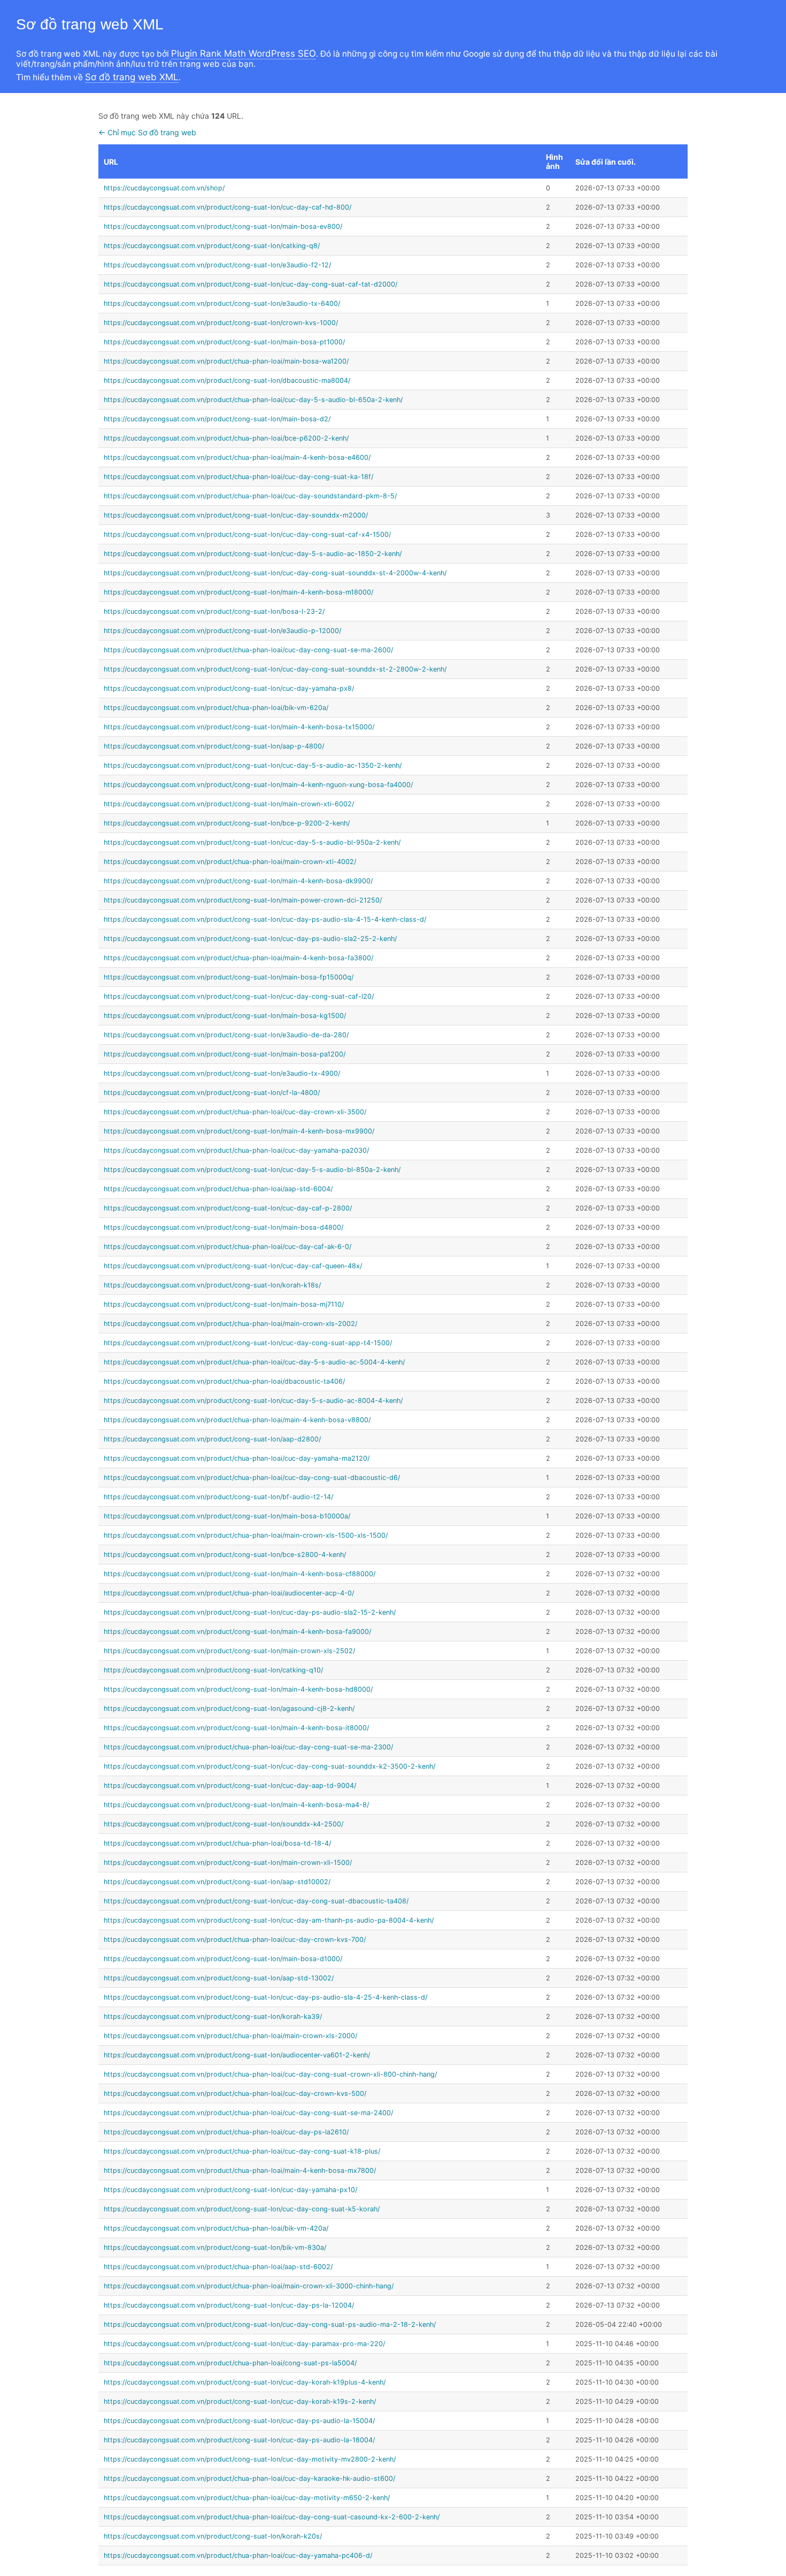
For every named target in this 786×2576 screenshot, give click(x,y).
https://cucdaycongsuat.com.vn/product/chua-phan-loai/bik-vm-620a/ (216, 708)
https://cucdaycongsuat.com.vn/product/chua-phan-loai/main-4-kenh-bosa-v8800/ (237, 1420)
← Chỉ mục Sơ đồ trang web (147, 132)
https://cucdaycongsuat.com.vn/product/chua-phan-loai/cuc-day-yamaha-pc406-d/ (238, 2555)
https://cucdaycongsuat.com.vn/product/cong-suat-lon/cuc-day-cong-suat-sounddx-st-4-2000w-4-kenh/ (275, 573)
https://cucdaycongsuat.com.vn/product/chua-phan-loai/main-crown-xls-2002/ (230, 1324)
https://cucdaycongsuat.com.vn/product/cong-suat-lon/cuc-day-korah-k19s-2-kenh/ (240, 2401)
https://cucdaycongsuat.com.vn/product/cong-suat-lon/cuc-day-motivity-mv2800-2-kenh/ (250, 2459)
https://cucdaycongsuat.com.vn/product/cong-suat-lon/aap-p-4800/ (214, 746)
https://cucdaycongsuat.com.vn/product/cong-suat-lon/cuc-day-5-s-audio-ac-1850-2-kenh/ (253, 554)
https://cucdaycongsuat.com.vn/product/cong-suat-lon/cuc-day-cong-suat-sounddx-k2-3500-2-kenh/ (269, 1766)
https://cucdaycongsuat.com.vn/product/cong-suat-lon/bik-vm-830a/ (215, 2247)
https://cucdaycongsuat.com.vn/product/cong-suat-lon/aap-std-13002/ (219, 1978)
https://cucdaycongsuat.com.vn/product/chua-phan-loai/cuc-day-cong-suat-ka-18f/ (238, 477)
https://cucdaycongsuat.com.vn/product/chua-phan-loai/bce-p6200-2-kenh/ (226, 438)
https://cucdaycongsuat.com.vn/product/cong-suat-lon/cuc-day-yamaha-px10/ (230, 2190)
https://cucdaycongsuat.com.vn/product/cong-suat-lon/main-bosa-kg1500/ (225, 1016)
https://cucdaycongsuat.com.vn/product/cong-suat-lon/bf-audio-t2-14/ (218, 1497)
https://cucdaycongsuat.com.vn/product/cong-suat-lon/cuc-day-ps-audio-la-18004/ (239, 2440)
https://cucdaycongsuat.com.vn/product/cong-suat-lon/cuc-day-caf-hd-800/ (228, 207)
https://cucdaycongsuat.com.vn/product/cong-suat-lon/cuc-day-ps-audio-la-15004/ (239, 2421)
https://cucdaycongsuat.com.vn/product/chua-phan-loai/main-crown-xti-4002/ (230, 862)
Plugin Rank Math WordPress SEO (244, 53)
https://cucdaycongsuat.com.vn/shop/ (164, 188)
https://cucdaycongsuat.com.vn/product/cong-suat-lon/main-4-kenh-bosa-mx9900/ (239, 1131)
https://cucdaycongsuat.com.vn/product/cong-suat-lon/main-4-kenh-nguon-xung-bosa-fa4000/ (258, 785)
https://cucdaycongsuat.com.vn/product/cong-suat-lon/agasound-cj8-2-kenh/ (229, 1709)
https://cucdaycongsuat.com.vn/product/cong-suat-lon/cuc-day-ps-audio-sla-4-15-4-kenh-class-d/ (265, 919)
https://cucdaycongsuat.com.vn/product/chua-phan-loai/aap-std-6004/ (218, 1189)
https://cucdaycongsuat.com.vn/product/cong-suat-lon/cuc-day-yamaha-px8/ (229, 688)
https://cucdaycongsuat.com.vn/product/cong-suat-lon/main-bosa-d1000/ (223, 1959)
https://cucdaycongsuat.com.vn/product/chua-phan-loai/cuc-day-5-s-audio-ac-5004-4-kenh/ (254, 1362)
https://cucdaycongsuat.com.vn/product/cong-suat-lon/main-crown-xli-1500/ (228, 1862)
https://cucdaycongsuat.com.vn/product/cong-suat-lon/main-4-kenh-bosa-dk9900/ (238, 881)
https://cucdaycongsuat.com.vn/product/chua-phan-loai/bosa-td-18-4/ (217, 1843)
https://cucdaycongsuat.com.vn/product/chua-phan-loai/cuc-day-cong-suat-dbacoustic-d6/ (252, 1478)
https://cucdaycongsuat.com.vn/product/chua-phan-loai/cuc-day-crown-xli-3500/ (235, 1112)
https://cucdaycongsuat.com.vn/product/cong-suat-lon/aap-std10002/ (217, 1882)
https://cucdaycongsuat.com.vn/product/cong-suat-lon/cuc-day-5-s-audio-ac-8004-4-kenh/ (253, 1401)
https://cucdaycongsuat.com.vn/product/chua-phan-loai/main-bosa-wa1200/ (226, 361)
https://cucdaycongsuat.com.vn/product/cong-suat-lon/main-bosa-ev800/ (223, 226)
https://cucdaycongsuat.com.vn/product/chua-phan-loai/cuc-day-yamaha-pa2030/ (236, 1150)
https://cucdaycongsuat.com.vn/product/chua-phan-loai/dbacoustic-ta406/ (224, 1381)
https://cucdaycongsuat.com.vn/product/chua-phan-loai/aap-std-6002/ (218, 2267)
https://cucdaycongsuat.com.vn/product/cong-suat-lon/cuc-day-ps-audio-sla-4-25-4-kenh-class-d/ (265, 1997)
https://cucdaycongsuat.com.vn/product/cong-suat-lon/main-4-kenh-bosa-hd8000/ (238, 1689)
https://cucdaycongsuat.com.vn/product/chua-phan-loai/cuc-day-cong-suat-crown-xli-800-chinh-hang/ (270, 2074)
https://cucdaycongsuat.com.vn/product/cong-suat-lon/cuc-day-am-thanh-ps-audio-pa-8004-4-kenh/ (269, 1920)
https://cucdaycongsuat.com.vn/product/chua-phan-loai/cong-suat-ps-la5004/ (230, 2363)
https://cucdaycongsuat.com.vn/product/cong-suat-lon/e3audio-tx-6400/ (222, 303)
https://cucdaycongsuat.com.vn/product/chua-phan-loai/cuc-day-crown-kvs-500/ (235, 2093)
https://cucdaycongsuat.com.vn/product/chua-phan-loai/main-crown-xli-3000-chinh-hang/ (249, 2286)
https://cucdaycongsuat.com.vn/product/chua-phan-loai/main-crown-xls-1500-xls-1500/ (246, 1535)
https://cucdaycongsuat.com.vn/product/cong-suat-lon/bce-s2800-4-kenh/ (225, 1555)
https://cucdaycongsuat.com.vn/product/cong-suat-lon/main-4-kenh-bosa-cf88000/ (240, 1574)
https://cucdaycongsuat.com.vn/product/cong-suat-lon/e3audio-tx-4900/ (222, 1073)
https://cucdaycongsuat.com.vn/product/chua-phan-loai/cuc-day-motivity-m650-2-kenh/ (247, 2498)
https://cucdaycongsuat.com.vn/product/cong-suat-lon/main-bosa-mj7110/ (224, 1304)
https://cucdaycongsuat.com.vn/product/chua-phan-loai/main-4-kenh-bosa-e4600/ (237, 457)
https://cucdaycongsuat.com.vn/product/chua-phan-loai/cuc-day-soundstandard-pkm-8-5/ (250, 496)
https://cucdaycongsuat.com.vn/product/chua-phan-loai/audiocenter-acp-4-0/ (229, 1593)
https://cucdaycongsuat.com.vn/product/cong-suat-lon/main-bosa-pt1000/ (224, 342)
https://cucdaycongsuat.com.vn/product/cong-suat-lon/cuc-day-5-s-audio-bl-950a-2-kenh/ (252, 842)
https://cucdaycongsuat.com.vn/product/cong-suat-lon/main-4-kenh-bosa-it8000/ (236, 1728)
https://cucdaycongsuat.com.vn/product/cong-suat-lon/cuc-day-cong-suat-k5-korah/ (242, 2209)
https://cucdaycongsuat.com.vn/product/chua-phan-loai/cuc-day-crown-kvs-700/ (235, 1939)
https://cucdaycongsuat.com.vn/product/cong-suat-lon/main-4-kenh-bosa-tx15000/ (239, 727)
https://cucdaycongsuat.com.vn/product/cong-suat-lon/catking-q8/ (212, 246)
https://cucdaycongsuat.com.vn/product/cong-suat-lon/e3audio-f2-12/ (217, 265)
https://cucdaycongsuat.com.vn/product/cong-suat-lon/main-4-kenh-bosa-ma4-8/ (236, 1805)
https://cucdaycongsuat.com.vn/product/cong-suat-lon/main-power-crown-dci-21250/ (243, 900)
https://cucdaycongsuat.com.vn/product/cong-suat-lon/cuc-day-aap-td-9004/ (230, 1786)
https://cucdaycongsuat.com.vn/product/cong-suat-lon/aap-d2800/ (212, 1439)
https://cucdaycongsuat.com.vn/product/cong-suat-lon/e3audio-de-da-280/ (226, 1035)
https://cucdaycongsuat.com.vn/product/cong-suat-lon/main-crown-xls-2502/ (229, 1651)
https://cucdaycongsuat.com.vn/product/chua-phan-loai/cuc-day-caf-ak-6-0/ (228, 1247)
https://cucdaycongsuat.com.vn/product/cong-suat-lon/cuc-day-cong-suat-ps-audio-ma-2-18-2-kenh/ (270, 2324)
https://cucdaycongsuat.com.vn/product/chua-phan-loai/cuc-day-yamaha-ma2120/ (237, 1458)
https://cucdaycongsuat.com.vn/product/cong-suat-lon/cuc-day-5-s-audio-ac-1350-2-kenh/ (253, 765)
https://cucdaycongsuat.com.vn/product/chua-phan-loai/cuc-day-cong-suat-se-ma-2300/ (248, 1747)
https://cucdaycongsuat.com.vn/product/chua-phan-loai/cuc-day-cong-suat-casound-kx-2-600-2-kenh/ (272, 2517)
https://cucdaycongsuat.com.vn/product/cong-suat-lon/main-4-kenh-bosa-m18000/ (238, 592)
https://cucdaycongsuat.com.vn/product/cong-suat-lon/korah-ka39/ (213, 2016)
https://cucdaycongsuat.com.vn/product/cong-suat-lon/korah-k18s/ (212, 1285)
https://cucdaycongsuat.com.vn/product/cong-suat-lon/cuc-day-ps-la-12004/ (229, 2305)
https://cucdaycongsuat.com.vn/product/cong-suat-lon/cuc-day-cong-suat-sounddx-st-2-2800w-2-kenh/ (275, 669)
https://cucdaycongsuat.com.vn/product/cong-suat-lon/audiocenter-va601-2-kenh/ (237, 2055)
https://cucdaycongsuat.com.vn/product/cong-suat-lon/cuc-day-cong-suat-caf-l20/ (239, 996)
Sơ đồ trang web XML (132, 77)
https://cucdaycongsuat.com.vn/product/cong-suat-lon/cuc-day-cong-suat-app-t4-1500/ (248, 1343)
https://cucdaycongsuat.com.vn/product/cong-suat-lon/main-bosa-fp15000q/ (229, 977)
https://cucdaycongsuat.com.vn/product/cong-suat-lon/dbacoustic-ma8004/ (227, 380)
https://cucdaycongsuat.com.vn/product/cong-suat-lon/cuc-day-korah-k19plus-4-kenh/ (245, 2382)
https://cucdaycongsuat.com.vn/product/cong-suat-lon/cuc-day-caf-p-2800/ (228, 1208)
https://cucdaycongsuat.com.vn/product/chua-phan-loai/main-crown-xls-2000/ (230, 2036)
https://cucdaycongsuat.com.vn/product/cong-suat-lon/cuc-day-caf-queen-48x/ (233, 1266)
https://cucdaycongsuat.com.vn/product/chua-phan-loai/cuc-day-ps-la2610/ (226, 2132)
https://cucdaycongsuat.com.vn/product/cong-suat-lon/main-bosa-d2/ (217, 419)
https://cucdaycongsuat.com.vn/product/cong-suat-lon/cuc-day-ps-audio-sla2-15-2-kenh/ (250, 1612)
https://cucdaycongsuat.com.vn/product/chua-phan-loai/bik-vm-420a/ (216, 2228)
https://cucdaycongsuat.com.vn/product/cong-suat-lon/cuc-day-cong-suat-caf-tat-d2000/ (251, 284)
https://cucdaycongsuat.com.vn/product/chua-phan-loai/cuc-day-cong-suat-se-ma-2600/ (248, 650)
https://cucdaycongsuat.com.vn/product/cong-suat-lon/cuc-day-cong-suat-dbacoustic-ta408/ (256, 1901)
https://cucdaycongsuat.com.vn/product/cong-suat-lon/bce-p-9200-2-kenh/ (227, 823)
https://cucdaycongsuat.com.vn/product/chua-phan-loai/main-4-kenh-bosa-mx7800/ (240, 2170)
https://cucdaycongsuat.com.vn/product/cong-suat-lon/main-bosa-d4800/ (224, 1227)
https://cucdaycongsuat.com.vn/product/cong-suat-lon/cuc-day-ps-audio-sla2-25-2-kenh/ (250, 939)
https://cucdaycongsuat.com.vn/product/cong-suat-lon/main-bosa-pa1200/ (225, 1054)
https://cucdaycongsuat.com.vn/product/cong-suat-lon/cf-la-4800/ (212, 1093)
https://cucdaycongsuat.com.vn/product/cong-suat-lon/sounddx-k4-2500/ (224, 1824)
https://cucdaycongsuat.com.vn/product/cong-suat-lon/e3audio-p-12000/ (222, 631)
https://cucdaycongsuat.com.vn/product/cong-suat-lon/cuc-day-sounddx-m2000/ (236, 515)
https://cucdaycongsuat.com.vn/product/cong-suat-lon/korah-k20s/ (213, 2536)
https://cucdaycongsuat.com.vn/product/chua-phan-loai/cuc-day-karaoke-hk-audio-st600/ (249, 2478)
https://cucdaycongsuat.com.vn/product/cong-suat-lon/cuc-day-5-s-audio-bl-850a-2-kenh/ (252, 1170)
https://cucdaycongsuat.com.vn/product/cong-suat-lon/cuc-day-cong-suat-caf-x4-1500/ (247, 534)
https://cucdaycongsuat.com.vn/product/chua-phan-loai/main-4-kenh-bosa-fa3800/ (238, 958)
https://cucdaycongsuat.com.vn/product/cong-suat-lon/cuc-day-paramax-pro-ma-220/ (244, 2344)
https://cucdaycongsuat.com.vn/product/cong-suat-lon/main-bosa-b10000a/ (227, 1516)
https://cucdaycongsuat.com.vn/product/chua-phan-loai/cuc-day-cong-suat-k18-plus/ (242, 2151)
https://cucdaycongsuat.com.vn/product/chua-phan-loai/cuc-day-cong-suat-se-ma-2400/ (248, 2113)
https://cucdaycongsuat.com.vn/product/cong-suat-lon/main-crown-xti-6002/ (229, 804)
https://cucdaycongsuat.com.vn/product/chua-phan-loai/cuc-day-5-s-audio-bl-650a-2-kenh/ (253, 400)
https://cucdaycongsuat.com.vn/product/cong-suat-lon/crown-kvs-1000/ (221, 323)
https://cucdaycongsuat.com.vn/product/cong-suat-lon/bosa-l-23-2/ (214, 611)
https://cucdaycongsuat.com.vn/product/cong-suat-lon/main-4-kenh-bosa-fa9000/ (237, 1632)
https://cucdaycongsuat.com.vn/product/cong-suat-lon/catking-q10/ (213, 1670)
